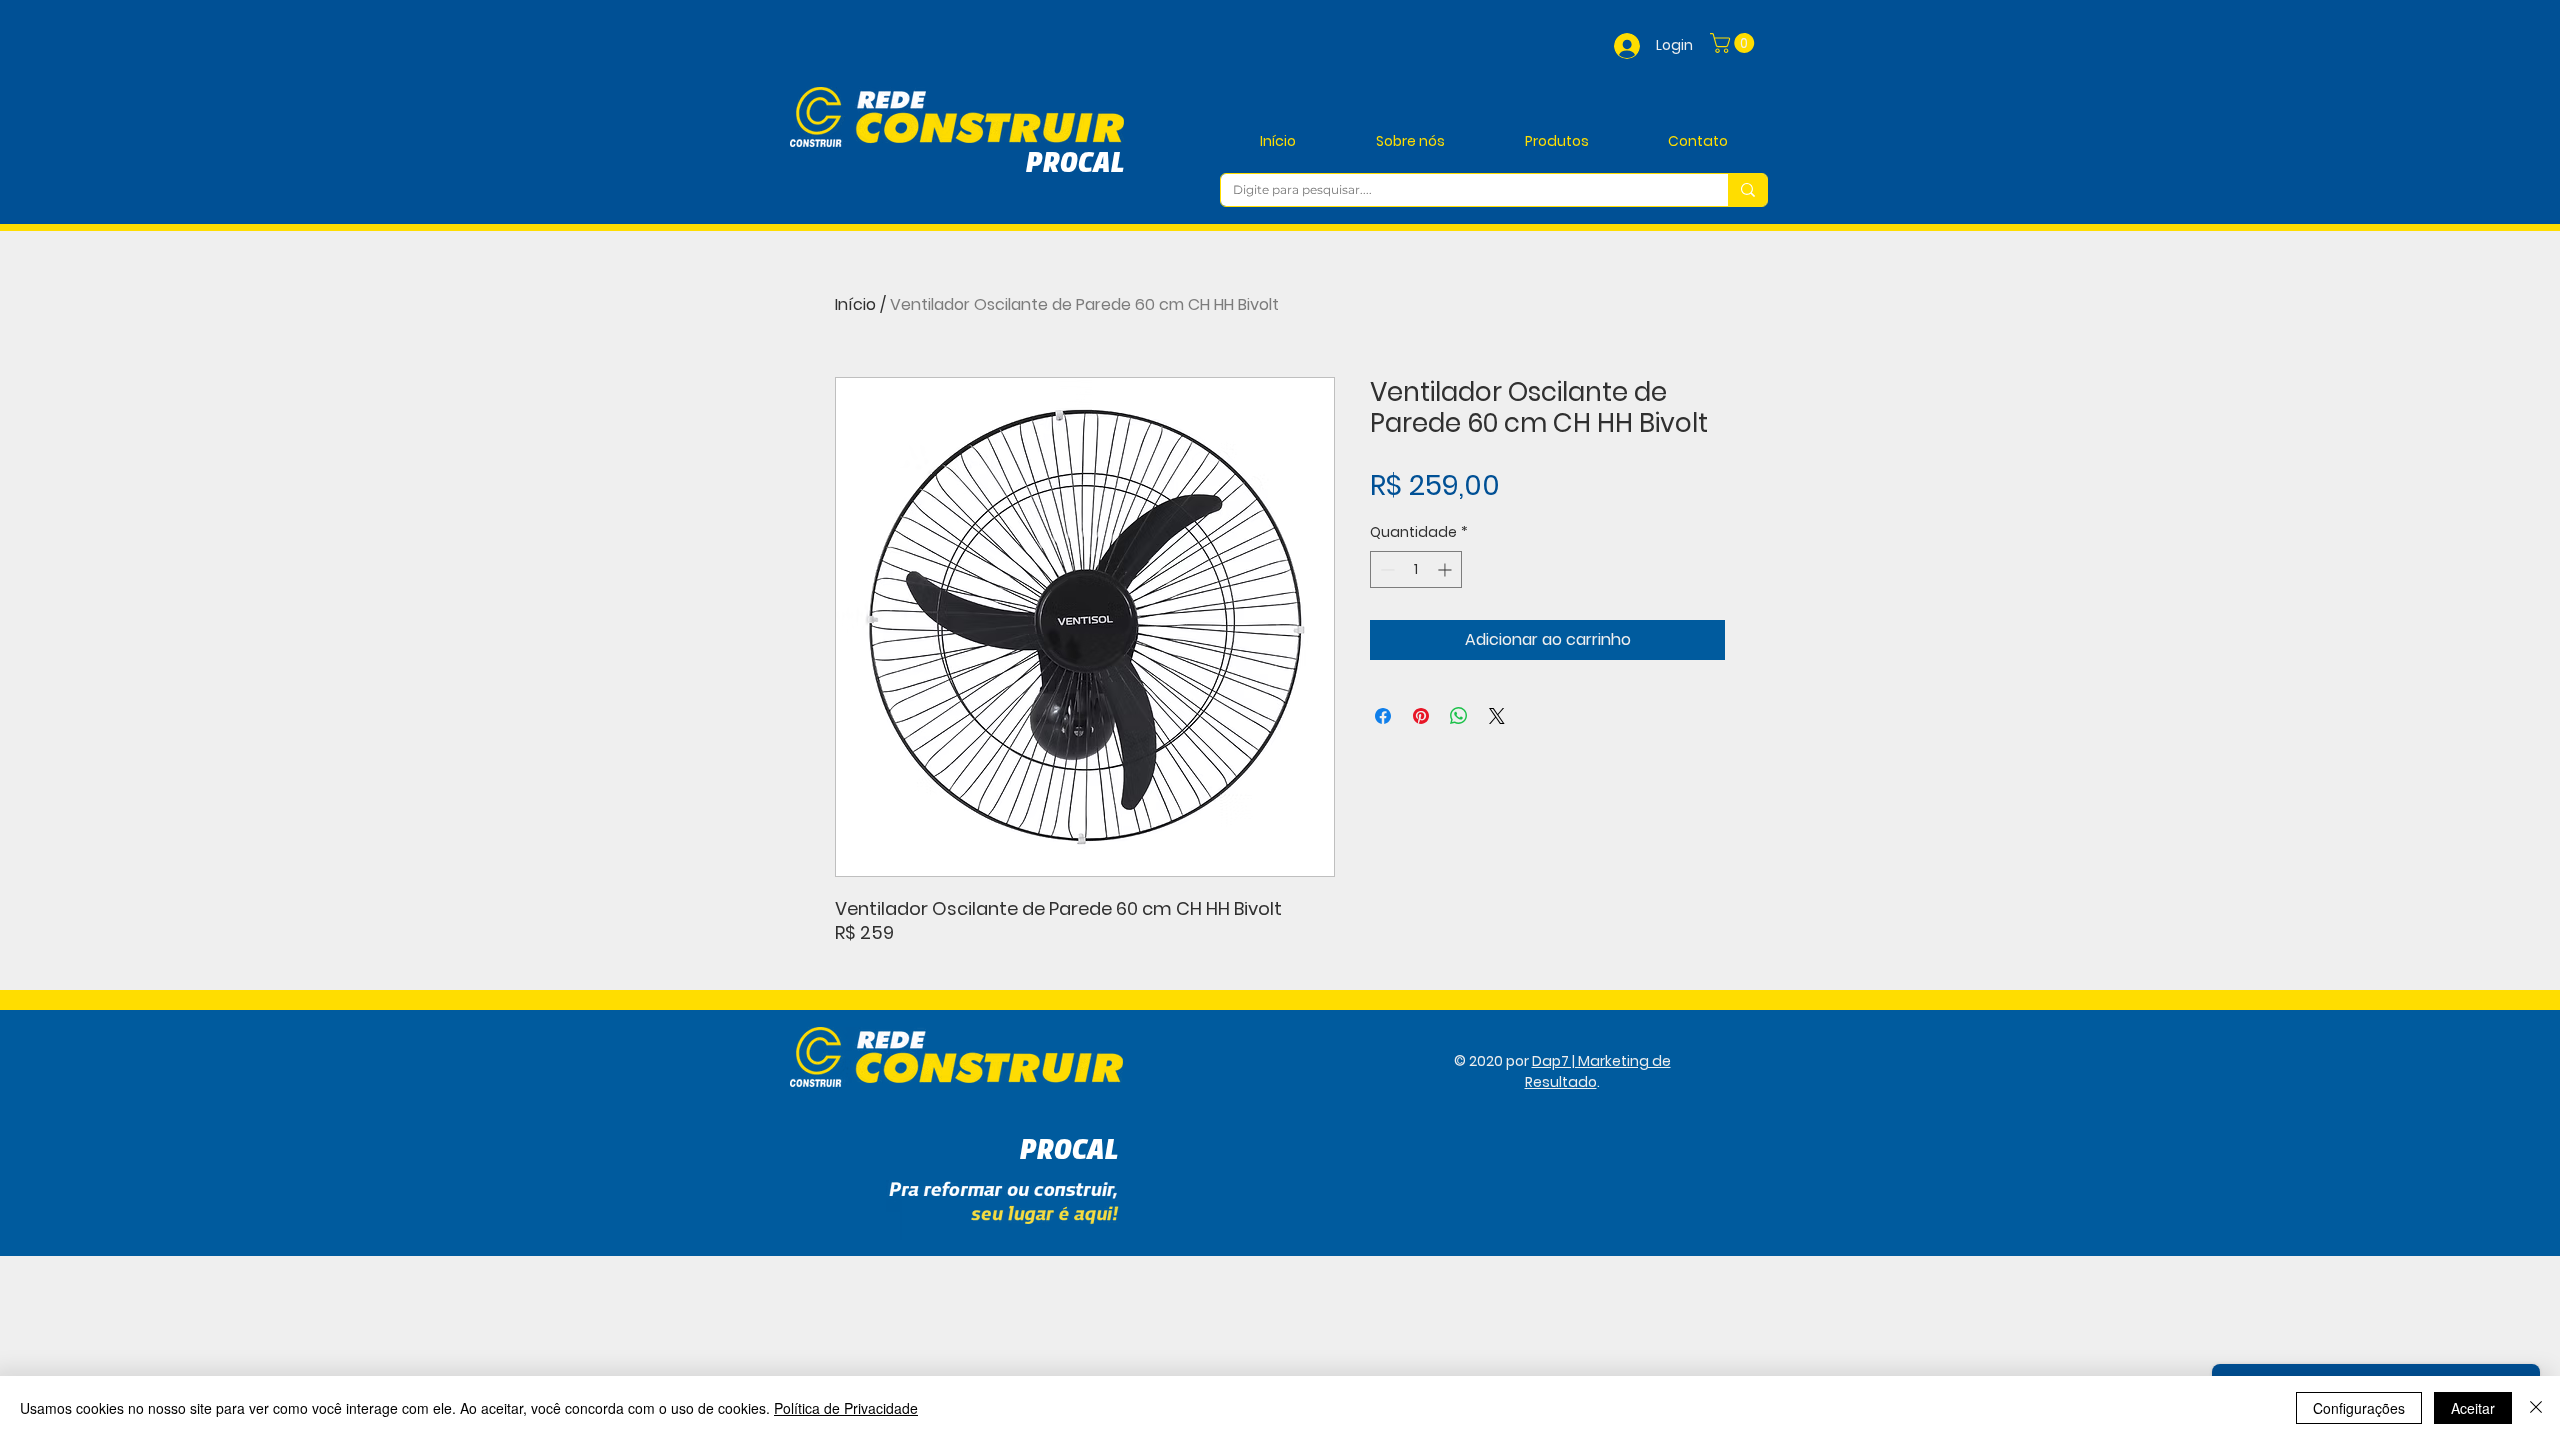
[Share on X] (1497, 716)
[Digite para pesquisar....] (1747, 190)
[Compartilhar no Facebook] (1383, 716)
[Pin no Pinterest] (1421, 716)
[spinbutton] (1416, 569)
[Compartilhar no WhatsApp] (1459, 716)
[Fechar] (2536, 1408)
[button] (1734, 43)
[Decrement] (1385, 569)
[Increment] (1446, 569)
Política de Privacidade (846, 1408)
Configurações (2359, 1408)
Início (855, 304)
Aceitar (2473, 1408)
